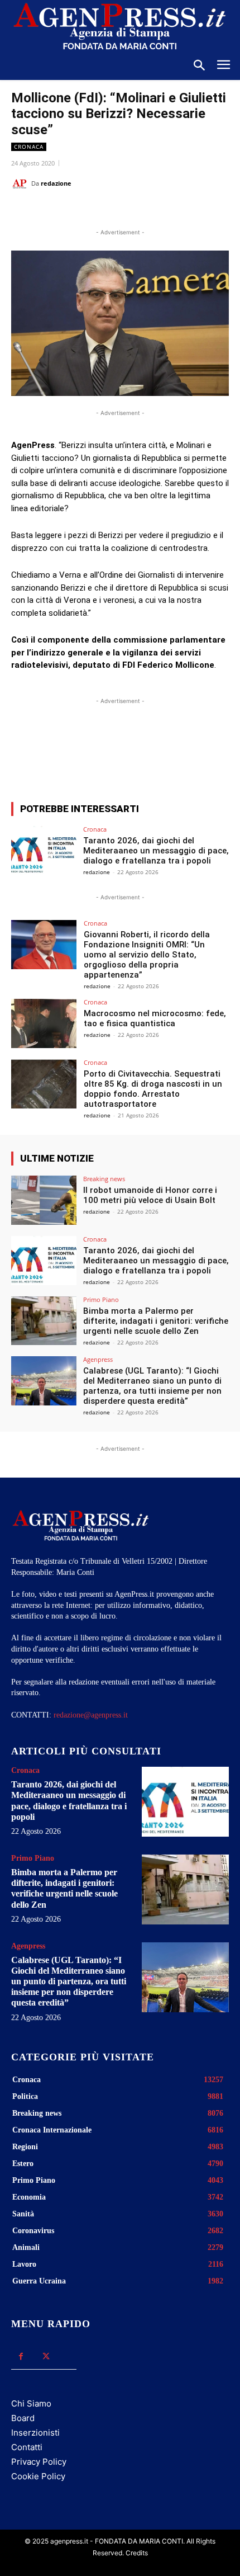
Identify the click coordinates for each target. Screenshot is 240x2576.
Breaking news (104, 1179)
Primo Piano (101, 1299)
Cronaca (29, 147)
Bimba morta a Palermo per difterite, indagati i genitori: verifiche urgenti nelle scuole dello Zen (156, 1321)
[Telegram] (160, 211)
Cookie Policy (38, 2476)
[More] (214, 752)
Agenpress (98, 1359)
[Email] (135, 211)
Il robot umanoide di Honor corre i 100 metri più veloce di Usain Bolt (150, 1195)
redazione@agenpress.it (91, 1715)
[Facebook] (57, 211)
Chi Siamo (31, 2403)
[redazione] (21, 183)
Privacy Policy (39, 2462)
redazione (56, 183)
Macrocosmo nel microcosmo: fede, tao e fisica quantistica (155, 1018)
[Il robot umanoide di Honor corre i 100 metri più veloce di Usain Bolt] (44, 1200)
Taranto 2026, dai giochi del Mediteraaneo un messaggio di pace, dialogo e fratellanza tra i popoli (156, 851)
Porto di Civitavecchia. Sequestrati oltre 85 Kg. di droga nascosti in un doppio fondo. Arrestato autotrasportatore (153, 1089)
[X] (83, 211)
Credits (137, 2553)
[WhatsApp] (109, 211)
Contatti (27, 2447)
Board (23, 2418)
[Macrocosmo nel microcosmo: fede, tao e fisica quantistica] (44, 1023)
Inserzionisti (35, 2433)
